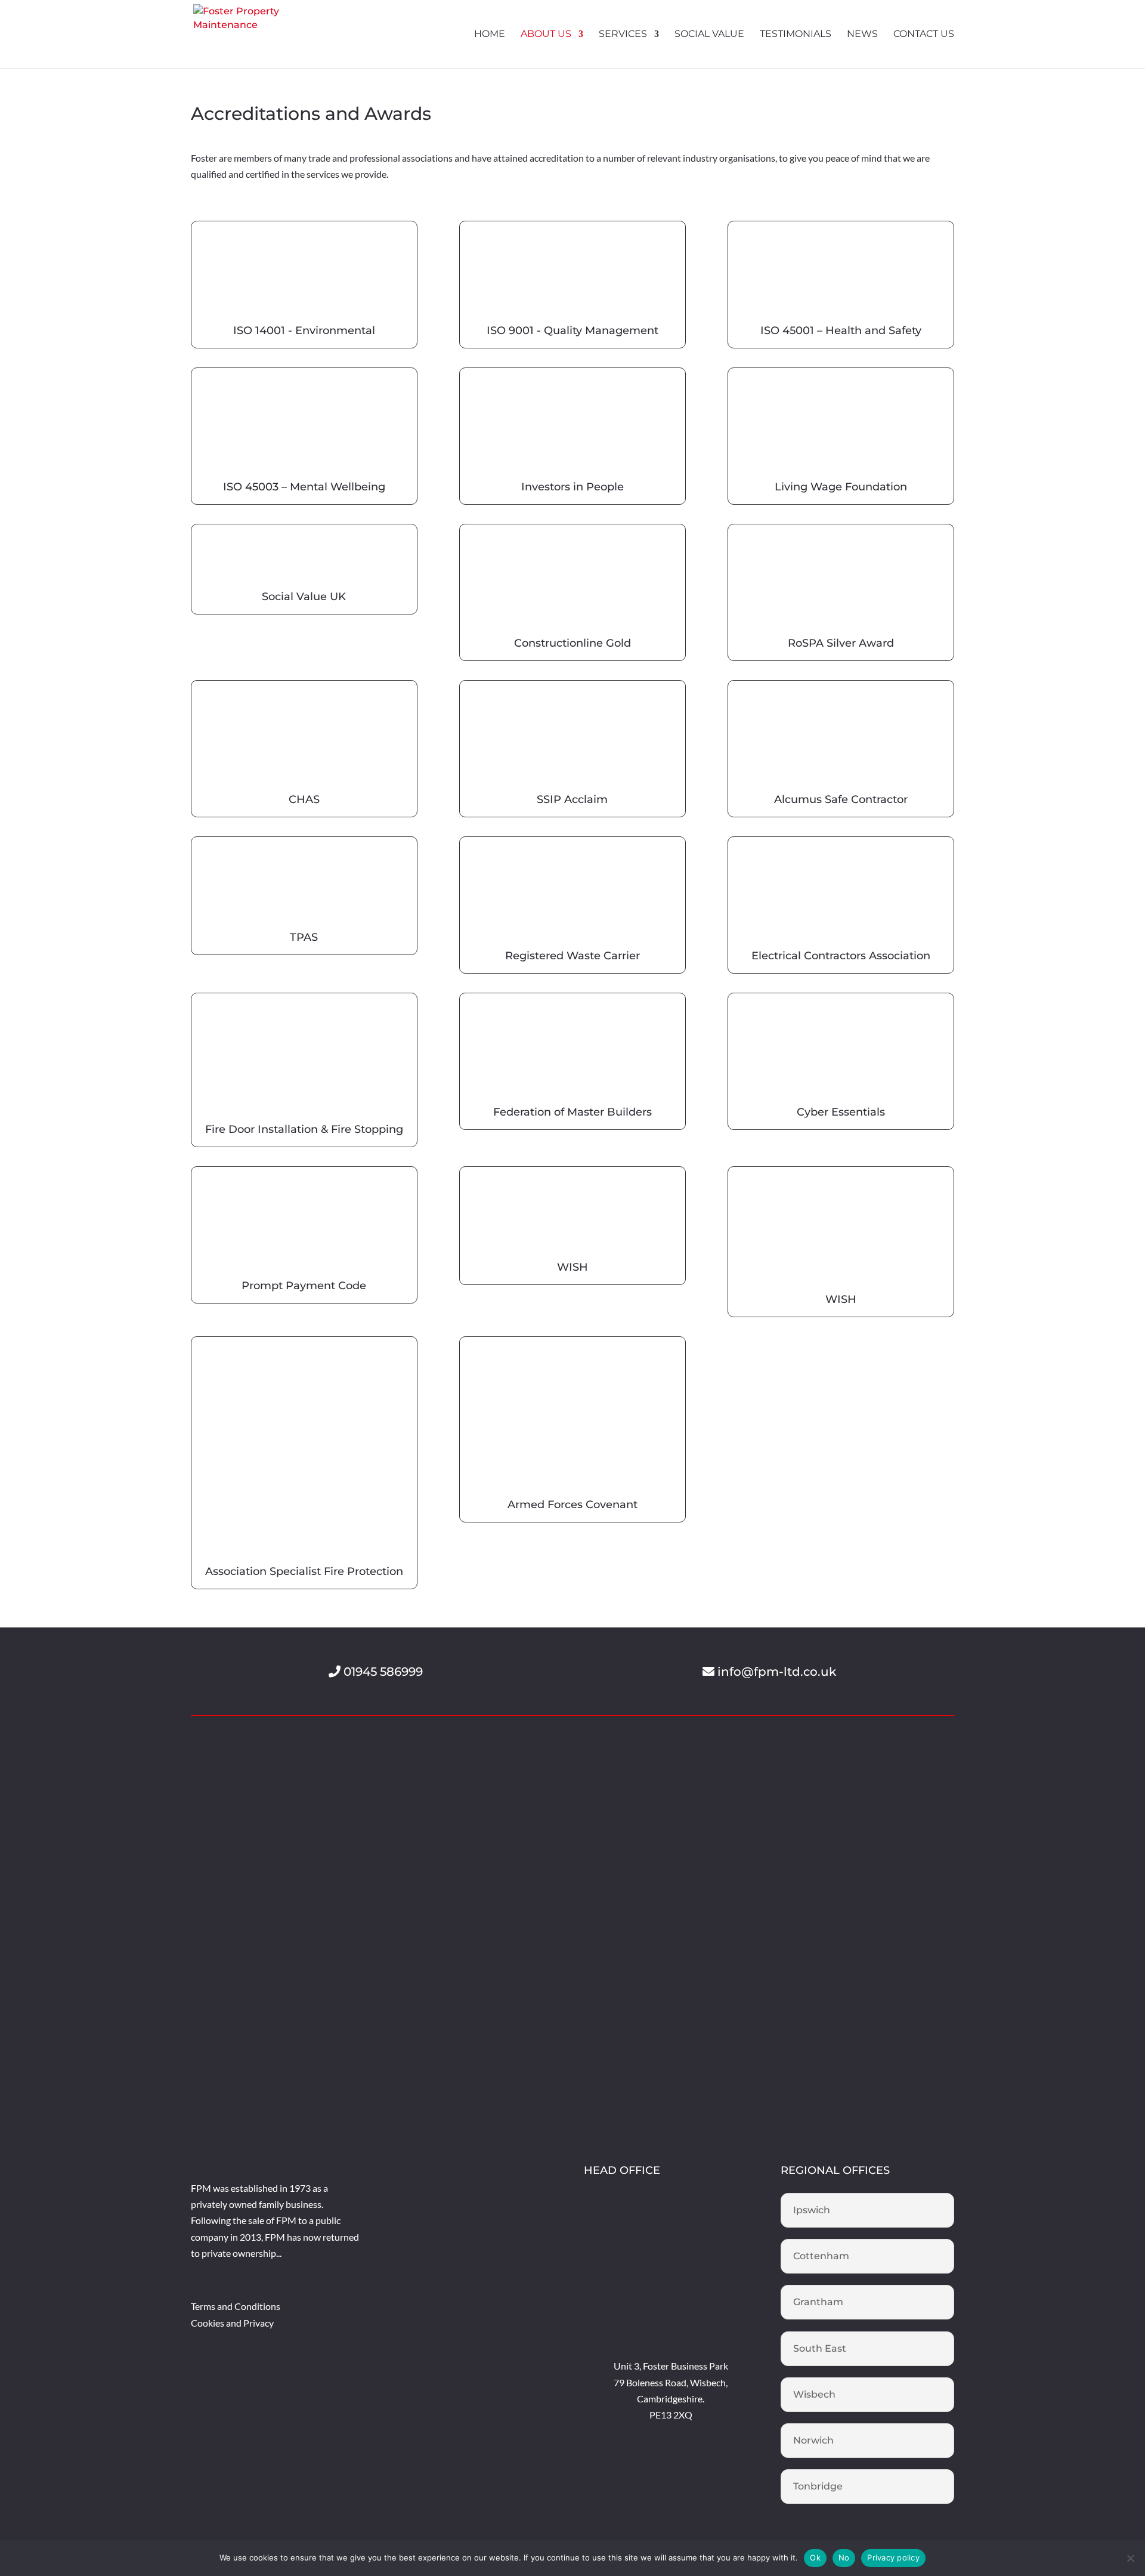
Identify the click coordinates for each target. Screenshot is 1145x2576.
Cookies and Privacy (232, 2323)
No (844, 2558)
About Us (546, 35)
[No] (1130, 2558)
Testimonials (796, 35)
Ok (815, 2558)
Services (623, 35)
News (862, 35)
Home (490, 35)
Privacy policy (893, 2558)
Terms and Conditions (236, 2306)
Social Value (709, 35)
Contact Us (924, 35)
